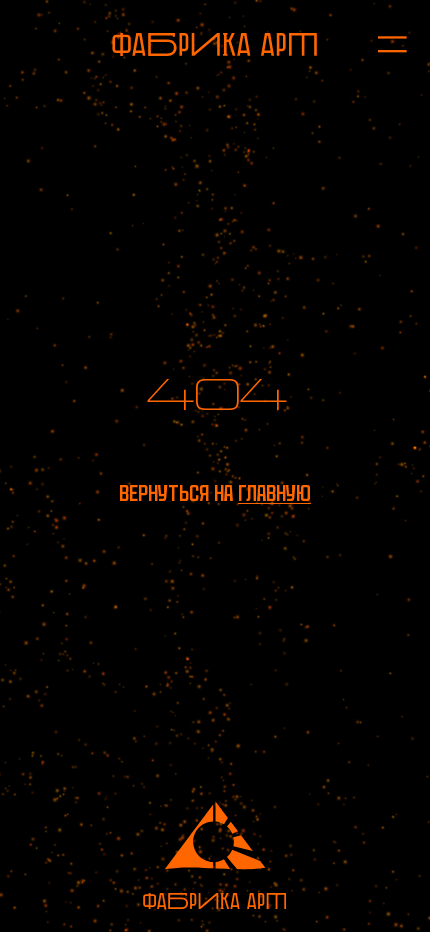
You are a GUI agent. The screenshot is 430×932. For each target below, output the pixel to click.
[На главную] (214, 44)
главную (274, 493)
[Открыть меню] (381, 45)
